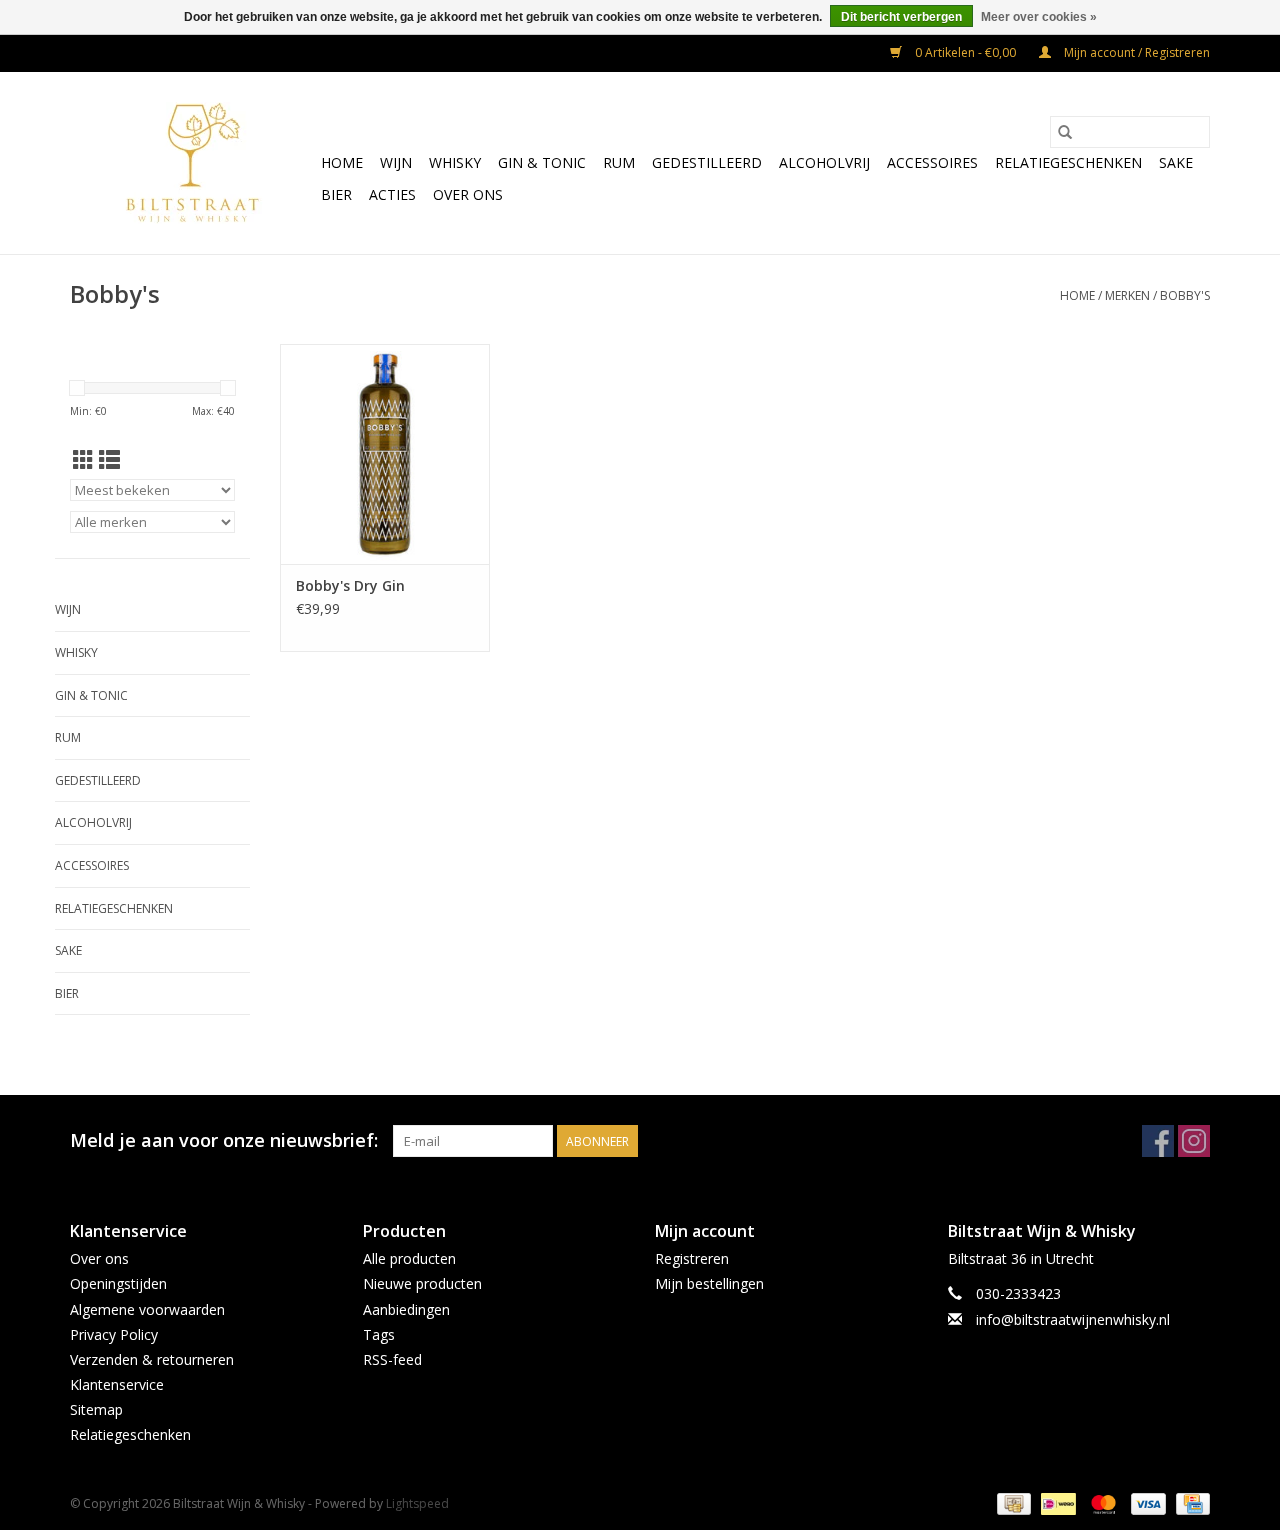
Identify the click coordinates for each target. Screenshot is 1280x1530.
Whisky (455, 162)
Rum (619, 162)
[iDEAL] (1056, 1502)
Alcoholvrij (824, 162)
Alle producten (409, 1258)
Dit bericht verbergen (901, 17)
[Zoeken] (1065, 132)
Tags (379, 1334)
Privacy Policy (114, 1334)
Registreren (692, 1258)
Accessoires (932, 162)
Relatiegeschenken (1068, 162)
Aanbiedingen (406, 1309)
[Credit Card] (1189, 1502)
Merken (1127, 295)
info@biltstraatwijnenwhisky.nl (1073, 1319)
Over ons (468, 194)
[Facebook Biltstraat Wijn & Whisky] (1158, 1141)
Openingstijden (118, 1283)
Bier (336, 194)
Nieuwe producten (422, 1283)
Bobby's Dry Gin (350, 585)
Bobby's (1185, 295)
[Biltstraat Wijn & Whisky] (192, 163)
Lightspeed (417, 1503)
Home (342, 162)
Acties (392, 194)
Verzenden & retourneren (152, 1359)
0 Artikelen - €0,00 (965, 52)
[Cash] (1012, 1502)
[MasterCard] (1101, 1502)
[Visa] (1146, 1502)
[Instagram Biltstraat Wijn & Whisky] (1194, 1141)
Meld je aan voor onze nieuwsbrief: (224, 1140)
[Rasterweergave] (83, 460)
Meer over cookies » (1039, 17)
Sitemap (96, 1409)
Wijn (396, 162)
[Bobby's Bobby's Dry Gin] (385, 454)
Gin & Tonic (542, 162)
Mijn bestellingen (709, 1283)
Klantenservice (117, 1384)
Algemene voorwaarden (147, 1309)
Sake (1176, 162)
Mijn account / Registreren (1135, 52)
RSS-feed (392, 1359)
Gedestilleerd (707, 162)
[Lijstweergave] (109, 460)
